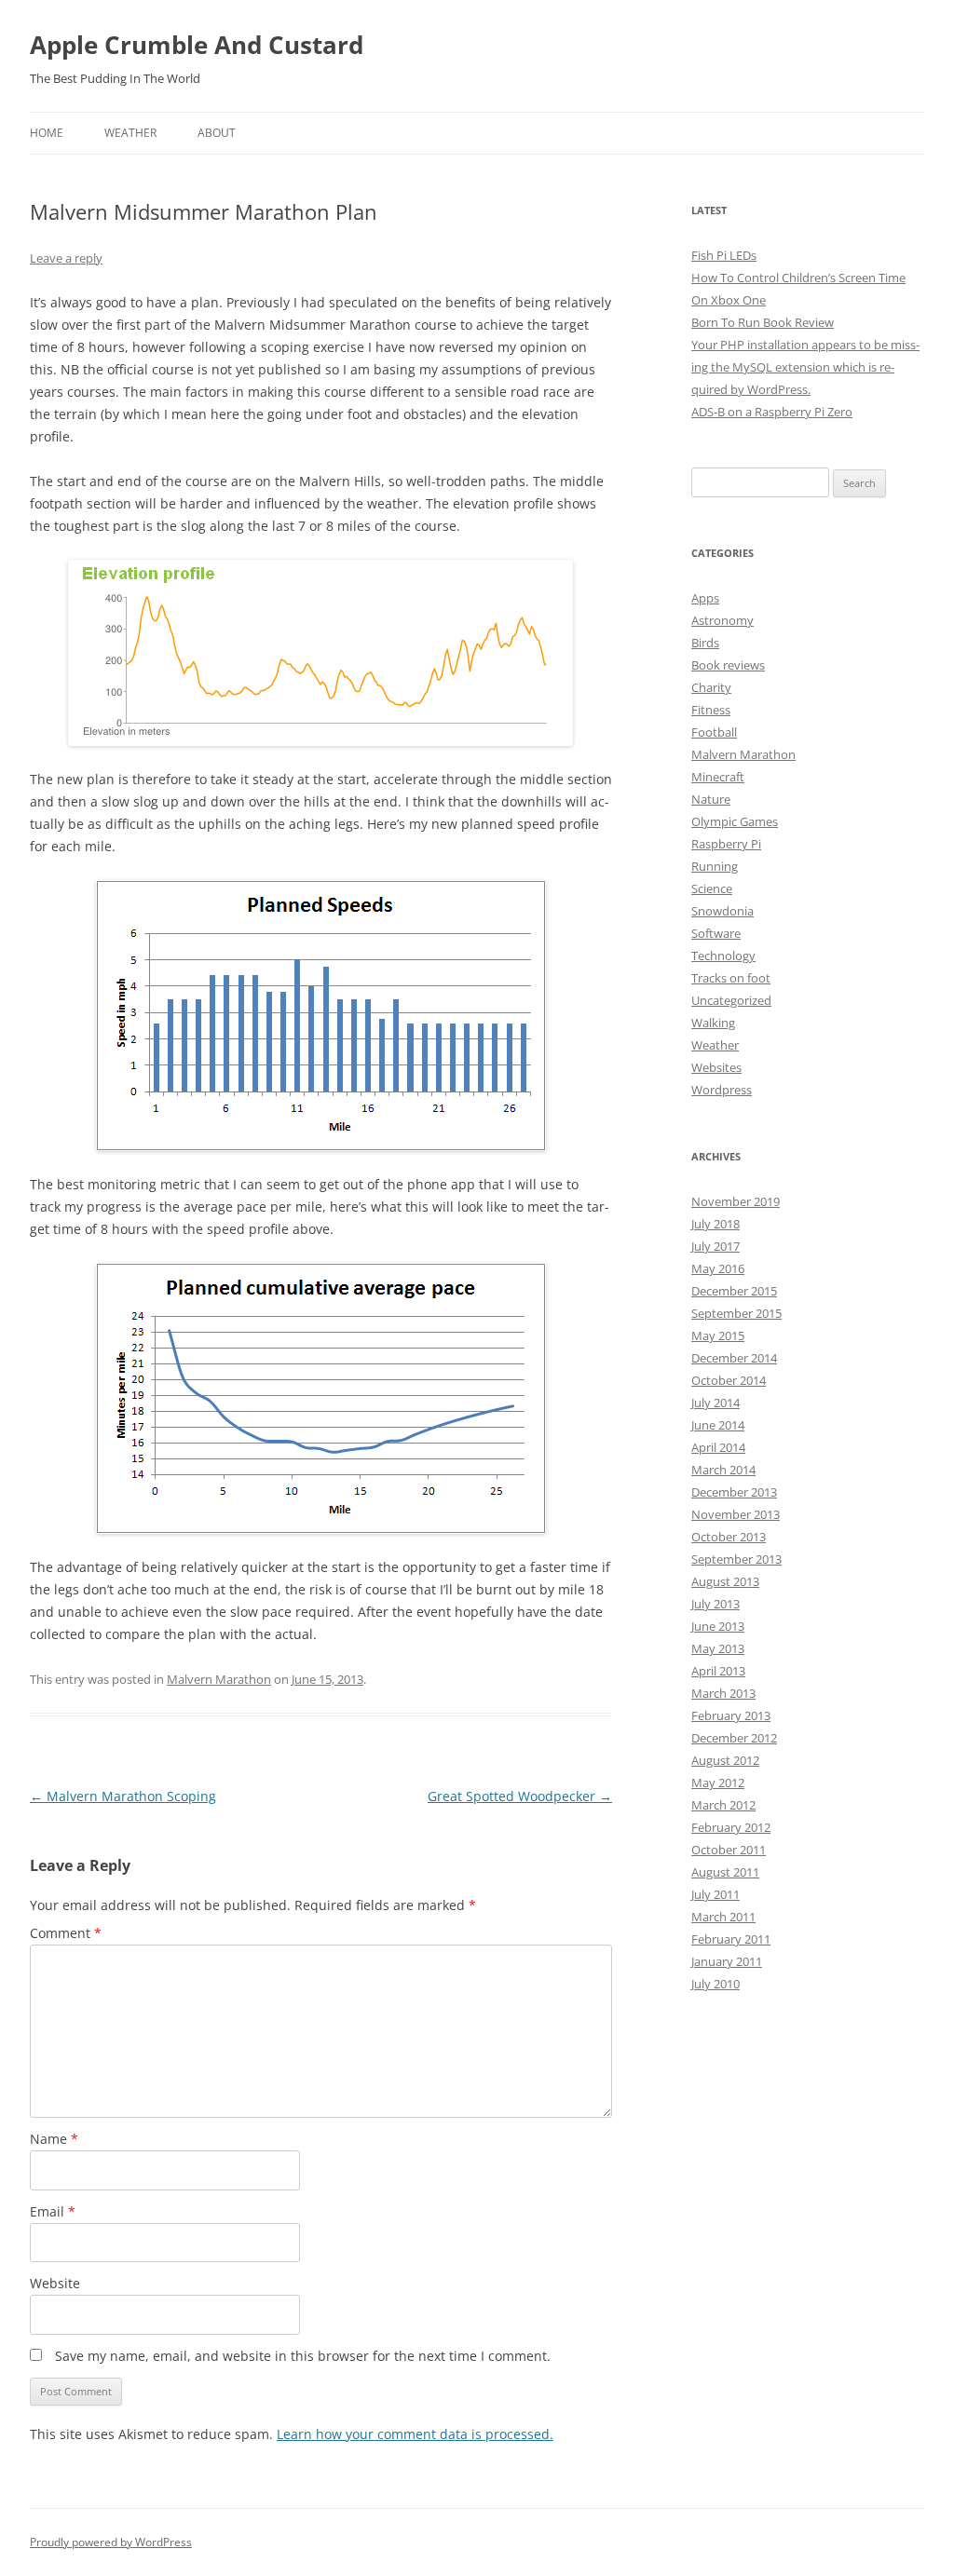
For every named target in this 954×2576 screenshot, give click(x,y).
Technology (723, 956)
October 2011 (729, 1850)
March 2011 (723, 1917)
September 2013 (736, 1559)
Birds (705, 643)
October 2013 (729, 1537)
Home (47, 133)
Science (712, 888)
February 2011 (731, 1939)
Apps (705, 598)
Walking (713, 1023)
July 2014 (715, 1403)
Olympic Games (735, 821)
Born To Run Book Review (763, 322)
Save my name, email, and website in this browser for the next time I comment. (303, 2356)
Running (715, 866)
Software (716, 933)
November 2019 (736, 1201)
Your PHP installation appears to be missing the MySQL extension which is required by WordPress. (805, 367)
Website (55, 2283)
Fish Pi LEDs (724, 255)
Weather (130, 133)
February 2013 (731, 1715)
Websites (716, 1067)
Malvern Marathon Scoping (123, 1796)
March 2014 (723, 1470)
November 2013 (736, 1514)
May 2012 (718, 1783)
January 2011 (727, 1961)
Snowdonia (722, 911)
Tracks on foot (731, 978)
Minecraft (718, 777)
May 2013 (718, 1648)
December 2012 (734, 1738)
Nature (711, 799)
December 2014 (734, 1358)
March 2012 (723, 1805)
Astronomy (722, 620)
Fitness (711, 710)
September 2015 (736, 1313)
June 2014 (718, 1425)
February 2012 (731, 1827)
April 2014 (718, 1447)
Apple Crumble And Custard (197, 45)
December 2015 (734, 1291)
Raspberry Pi (726, 844)
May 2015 (718, 1335)
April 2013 (718, 1671)
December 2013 (734, 1492)
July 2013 (715, 1604)
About (217, 133)
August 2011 (725, 1872)
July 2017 (715, 1246)
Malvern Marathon (219, 1679)
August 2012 (725, 1760)
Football (714, 732)
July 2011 (715, 1894)
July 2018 (715, 1224)
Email (53, 2211)
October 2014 (729, 1380)
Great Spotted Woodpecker (520, 1796)
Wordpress (722, 1090)
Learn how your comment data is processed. (415, 2434)
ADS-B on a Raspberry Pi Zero (772, 412)
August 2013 (725, 1581)
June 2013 (718, 1626)
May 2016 (718, 1268)
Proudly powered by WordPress (111, 2542)
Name (54, 2139)
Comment (66, 1933)
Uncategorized (731, 1000)
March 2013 (723, 1693)
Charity (711, 687)
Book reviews (728, 665)
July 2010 (715, 1984)
